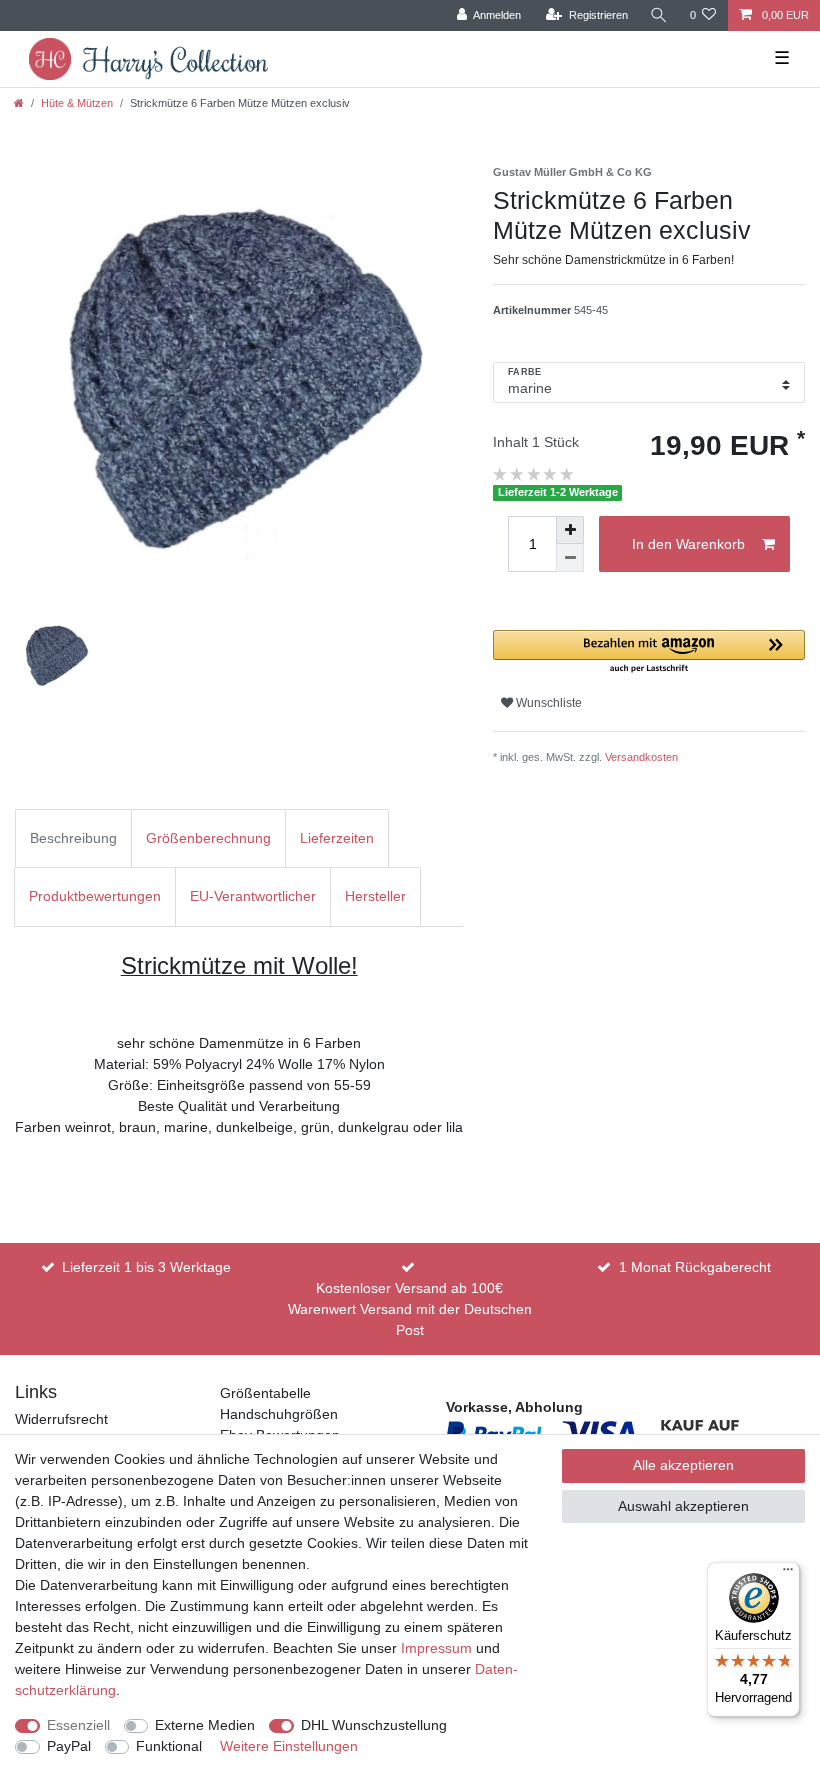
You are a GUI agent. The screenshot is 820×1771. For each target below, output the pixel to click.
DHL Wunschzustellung (374, 1725)
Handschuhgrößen (279, 1414)
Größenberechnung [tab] (208, 838)
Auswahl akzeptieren (683, 1506)
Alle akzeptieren (683, 1465)
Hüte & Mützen (77, 103)
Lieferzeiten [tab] (337, 838)
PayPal (69, 1746)
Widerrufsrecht (61, 1419)
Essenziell (78, 1725)
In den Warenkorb (688, 544)
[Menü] (788, 1574)
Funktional (169, 1746)
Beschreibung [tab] (73, 838)
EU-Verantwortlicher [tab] (253, 896)
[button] (649, 652)
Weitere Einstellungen (289, 1746)
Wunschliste (547, 703)
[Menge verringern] (570, 558)
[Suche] (659, 15)
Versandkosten (641, 757)
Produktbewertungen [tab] (95, 896)
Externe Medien (205, 1725)
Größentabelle (265, 1393)
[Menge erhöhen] (570, 530)
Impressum (436, 1648)
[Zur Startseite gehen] (19, 103)
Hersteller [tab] (375, 896)
